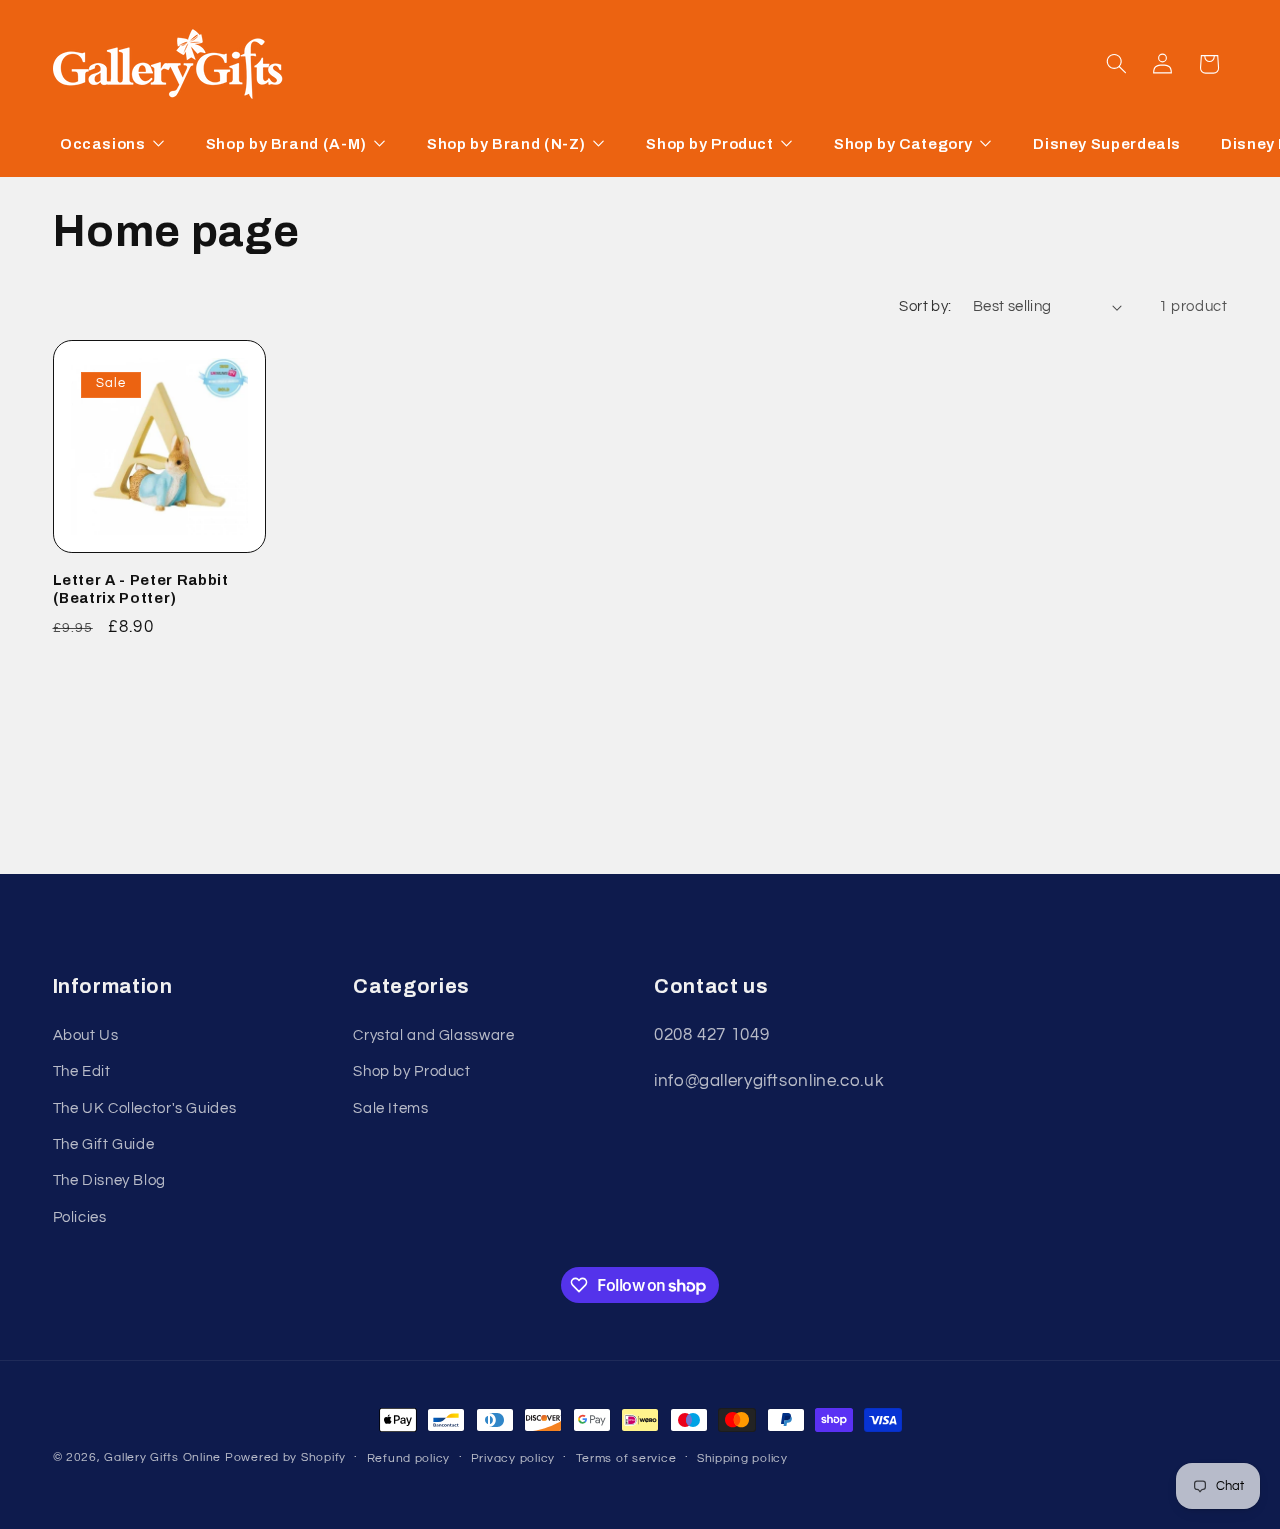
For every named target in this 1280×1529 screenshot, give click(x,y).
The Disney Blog (109, 1180)
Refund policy (409, 1458)
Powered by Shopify (285, 1457)
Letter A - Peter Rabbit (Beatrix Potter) (141, 589)
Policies (80, 1217)
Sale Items (390, 1108)
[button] (1116, 64)
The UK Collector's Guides (145, 1108)
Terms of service (626, 1458)
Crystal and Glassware (433, 1035)
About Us (86, 1035)
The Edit (82, 1071)
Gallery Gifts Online (164, 1457)
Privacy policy (513, 1458)
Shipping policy (742, 1458)
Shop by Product (411, 1071)
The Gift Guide (104, 1144)
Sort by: (925, 306)
